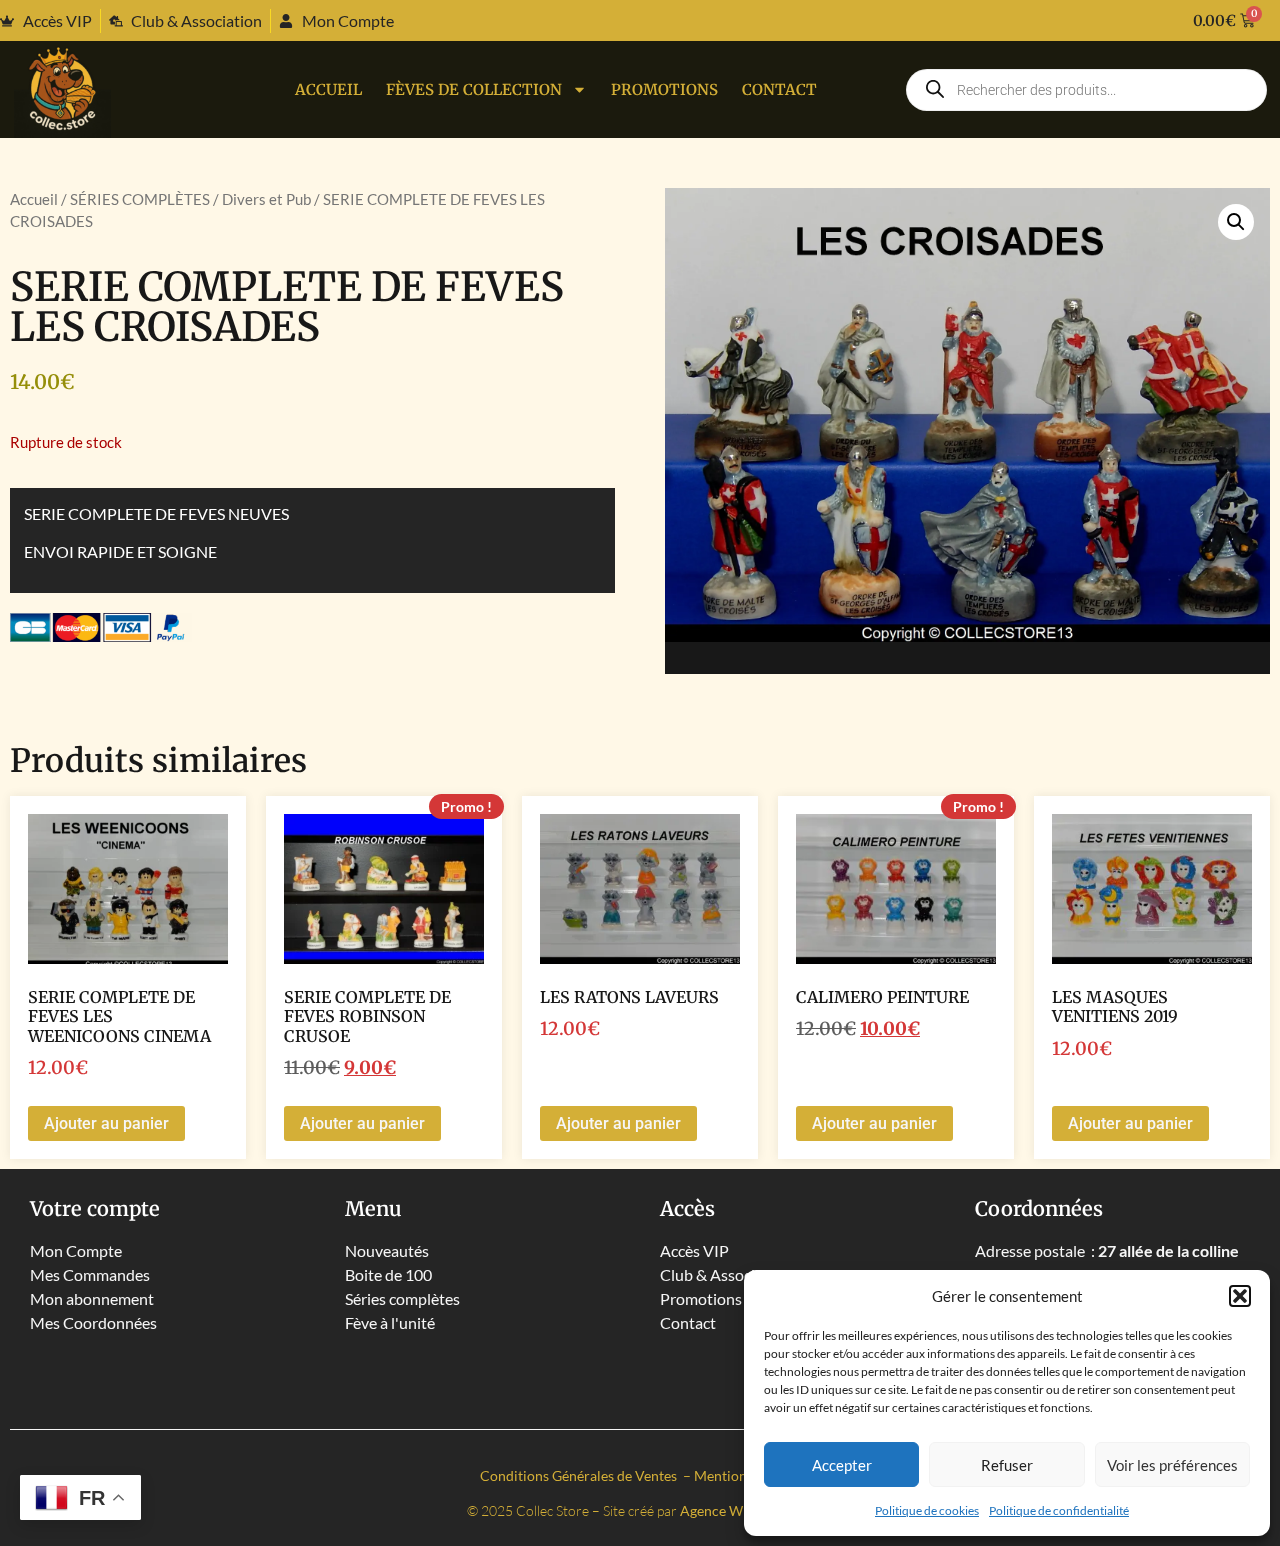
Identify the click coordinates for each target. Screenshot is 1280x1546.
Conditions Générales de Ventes (580, 1475)
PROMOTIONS (664, 89)
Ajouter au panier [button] (106, 1123)
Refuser (1007, 1465)
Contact (779, 89)
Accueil (328, 89)
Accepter (842, 1465)
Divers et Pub (266, 199)
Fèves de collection (474, 89)
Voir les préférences (1172, 1465)
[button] (1240, 1296)
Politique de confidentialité (1059, 1510)
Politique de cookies (927, 1510)
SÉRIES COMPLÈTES (140, 199)
